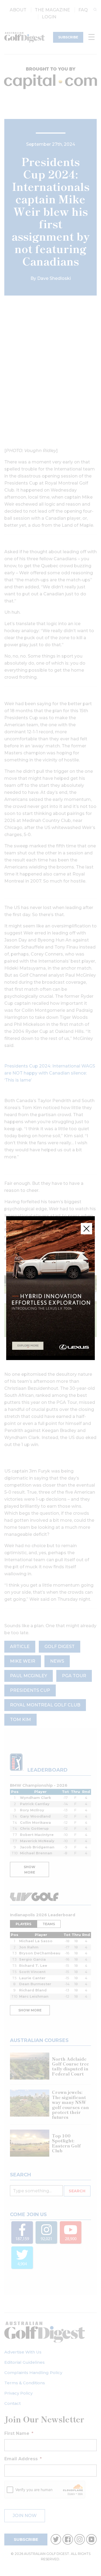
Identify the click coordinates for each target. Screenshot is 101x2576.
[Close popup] (86, 1229)
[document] (50, 1288)
